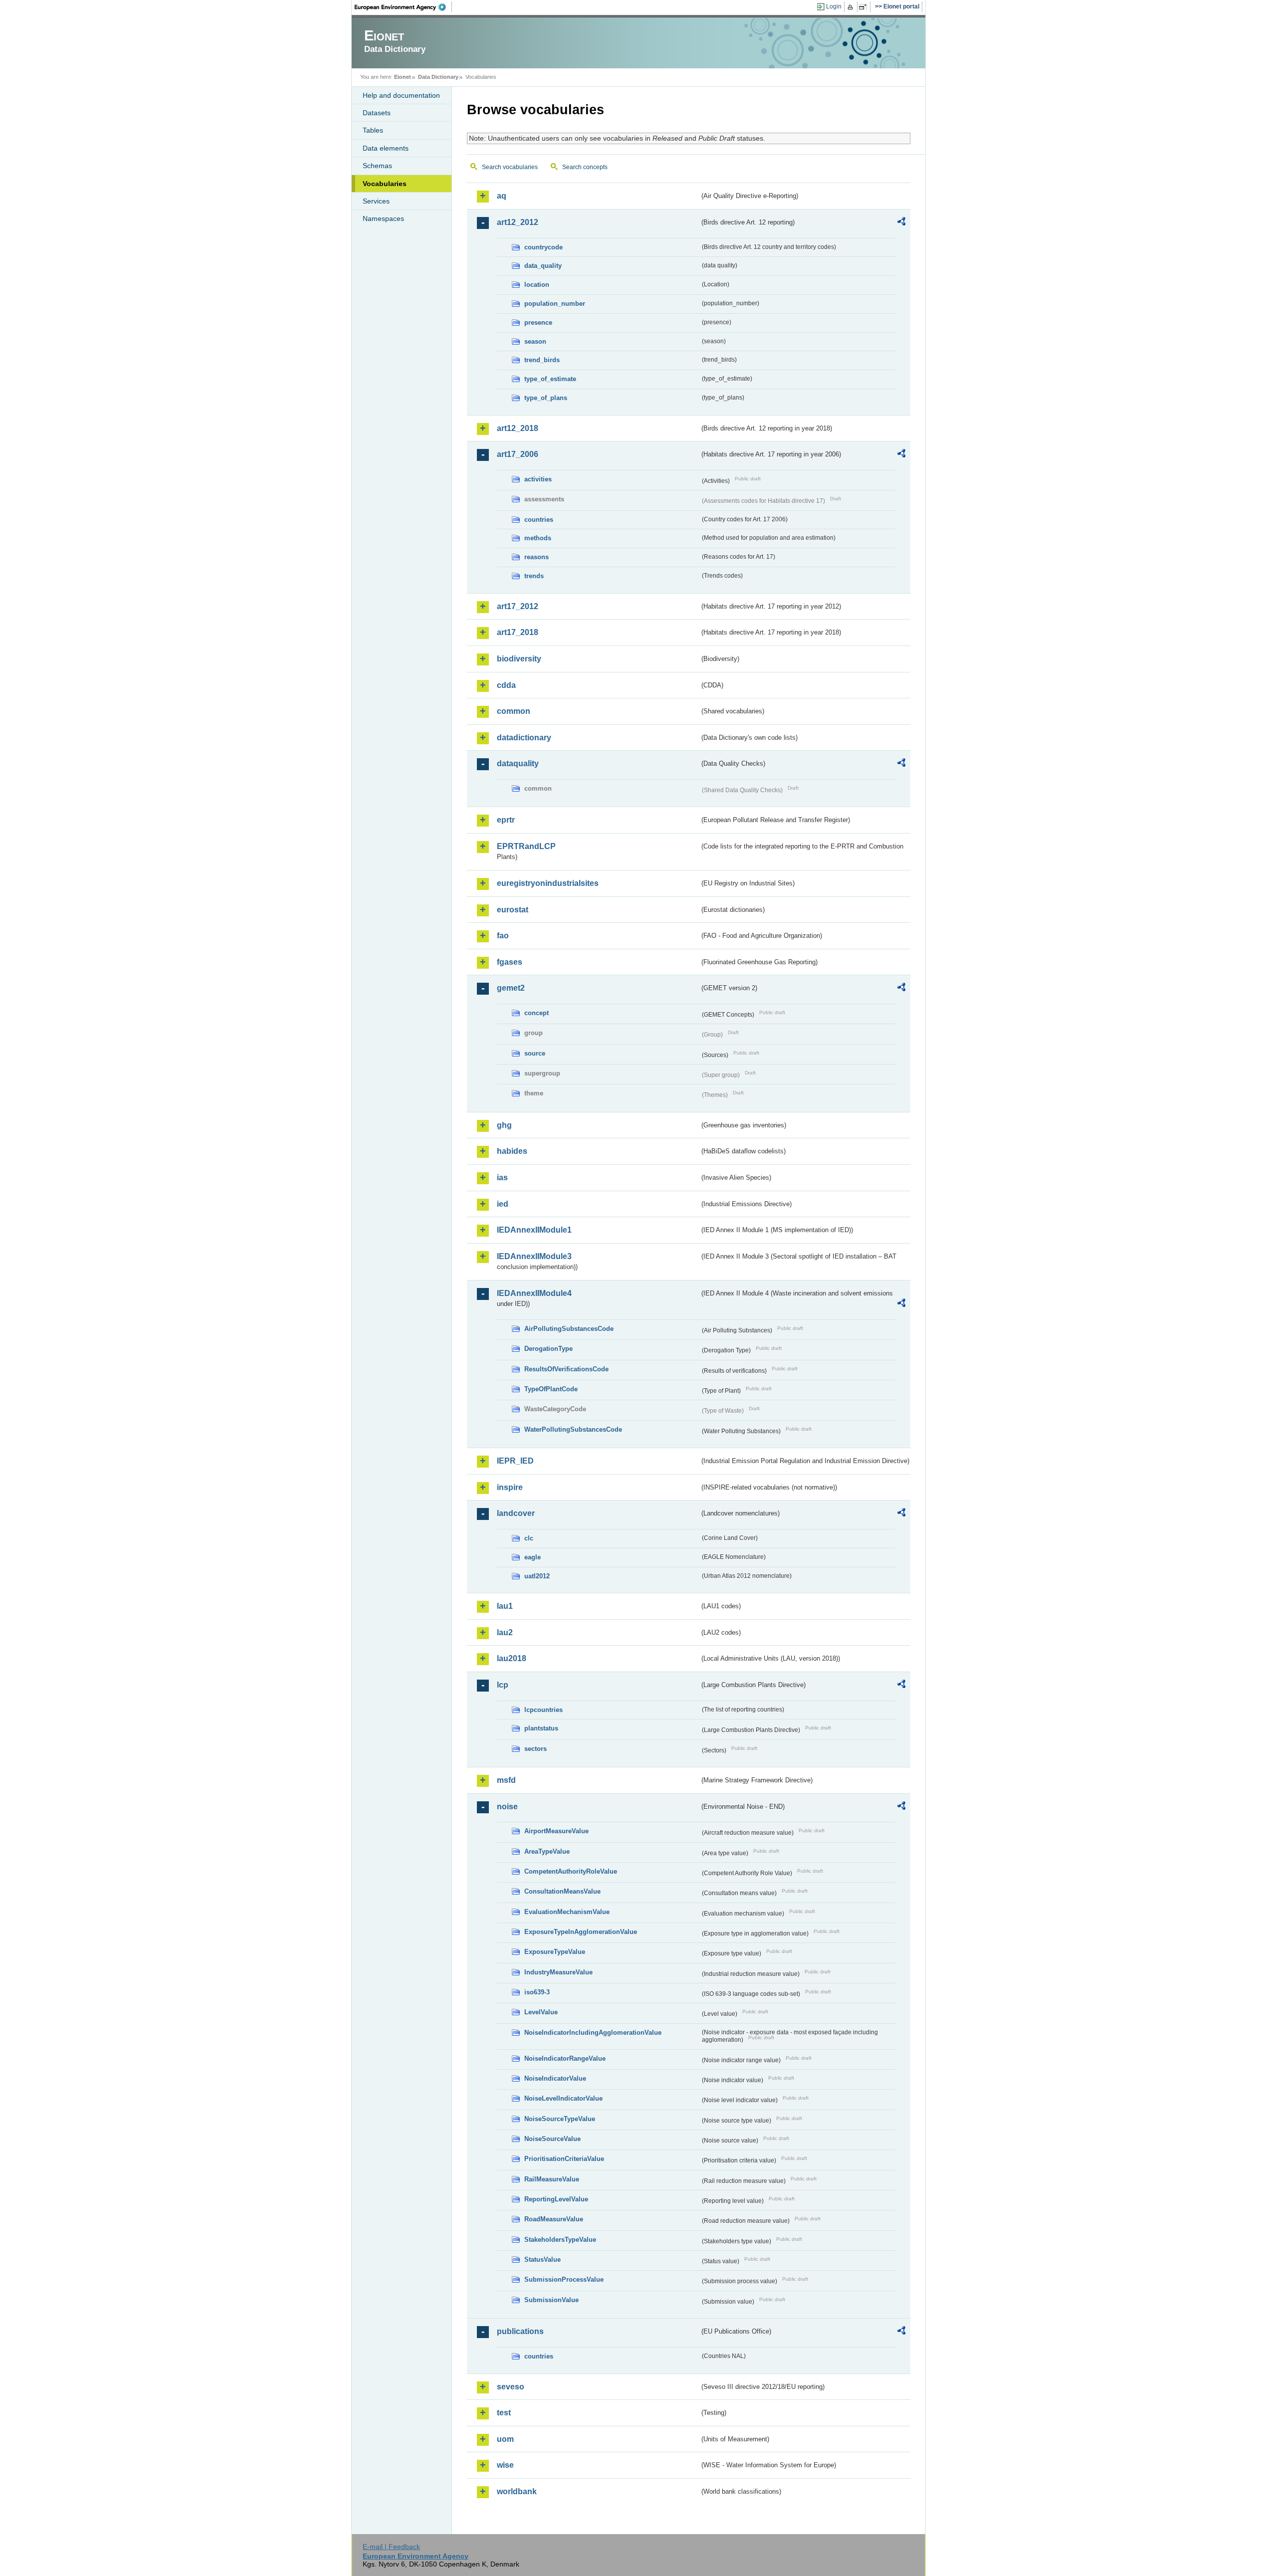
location (537, 285)
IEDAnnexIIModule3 (534, 1256)
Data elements (386, 148)
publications (520, 2331)
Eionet (403, 77)
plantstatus (541, 1728)
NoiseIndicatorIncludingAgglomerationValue (593, 2033)
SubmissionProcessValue (564, 2279)
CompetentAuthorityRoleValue (571, 1871)
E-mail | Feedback (391, 2547)
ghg (504, 1125)
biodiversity (519, 659)
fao (503, 936)
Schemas (377, 166)
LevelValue (541, 2012)
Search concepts (585, 167)
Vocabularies (385, 184)
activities (538, 479)
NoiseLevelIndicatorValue (563, 2098)
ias (502, 1178)
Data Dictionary (438, 77)
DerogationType (548, 1349)
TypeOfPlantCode (551, 1389)
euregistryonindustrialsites (548, 883)
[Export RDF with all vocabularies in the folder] (901, 223)
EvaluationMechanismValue (567, 1912)
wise (505, 2465)
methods (538, 538)
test (504, 2413)
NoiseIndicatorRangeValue (565, 2058)
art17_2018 (518, 632)
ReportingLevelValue (556, 2199)
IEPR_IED (515, 1461)
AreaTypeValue (547, 1851)
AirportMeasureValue (556, 1831)
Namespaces (383, 218)
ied (503, 1204)
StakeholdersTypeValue (560, 2240)
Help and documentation (401, 95)
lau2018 (512, 1658)
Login (834, 6)
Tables (373, 130)
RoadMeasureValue (554, 2219)
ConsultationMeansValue (562, 1891)
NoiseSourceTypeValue (560, 2119)
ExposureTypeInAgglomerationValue (581, 1932)
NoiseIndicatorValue (555, 2078)
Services (376, 201)
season (535, 341)
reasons (536, 557)
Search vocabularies (510, 167)
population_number (555, 304)
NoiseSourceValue (552, 2139)
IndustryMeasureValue (558, 1972)
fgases (510, 962)
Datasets (377, 113)
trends (534, 576)
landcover (516, 1513)
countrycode (543, 247)
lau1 (505, 1606)
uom (505, 2439)
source (535, 1053)
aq (502, 196)
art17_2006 (518, 454)
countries (539, 520)
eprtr (506, 820)
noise (507, 1807)
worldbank (517, 2491)
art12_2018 (518, 428)
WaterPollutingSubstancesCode (573, 1429)
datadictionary (524, 738)
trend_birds (542, 360)
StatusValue (542, 2259)
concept (536, 1013)
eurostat (513, 910)
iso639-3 (537, 1992)
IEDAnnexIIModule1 (534, 1230)
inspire (510, 1487)
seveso (511, 2387)
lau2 (505, 1632)
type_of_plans (546, 398)
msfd (506, 1780)
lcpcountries (543, 1710)
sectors (535, 1749)
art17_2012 (518, 606)
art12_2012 (518, 222)
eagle (532, 1557)
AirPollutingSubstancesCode (569, 1329)
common (514, 711)
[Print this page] (852, 7)
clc (529, 1538)
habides (512, 1151)
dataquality (518, 763)
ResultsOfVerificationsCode (566, 1369)
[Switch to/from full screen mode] (865, 7)
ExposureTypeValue (555, 1952)
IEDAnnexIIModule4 (534, 1293)
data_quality (543, 266)
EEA (404, 7)
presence (538, 322)
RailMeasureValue (552, 2179)
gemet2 (511, 988)
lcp (503, 1685)
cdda (506, 685)
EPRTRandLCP (526, 846)
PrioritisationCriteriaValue (564, 2159)
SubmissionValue (551, 2300)
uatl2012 (537, 1576)
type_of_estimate (550, 379)
